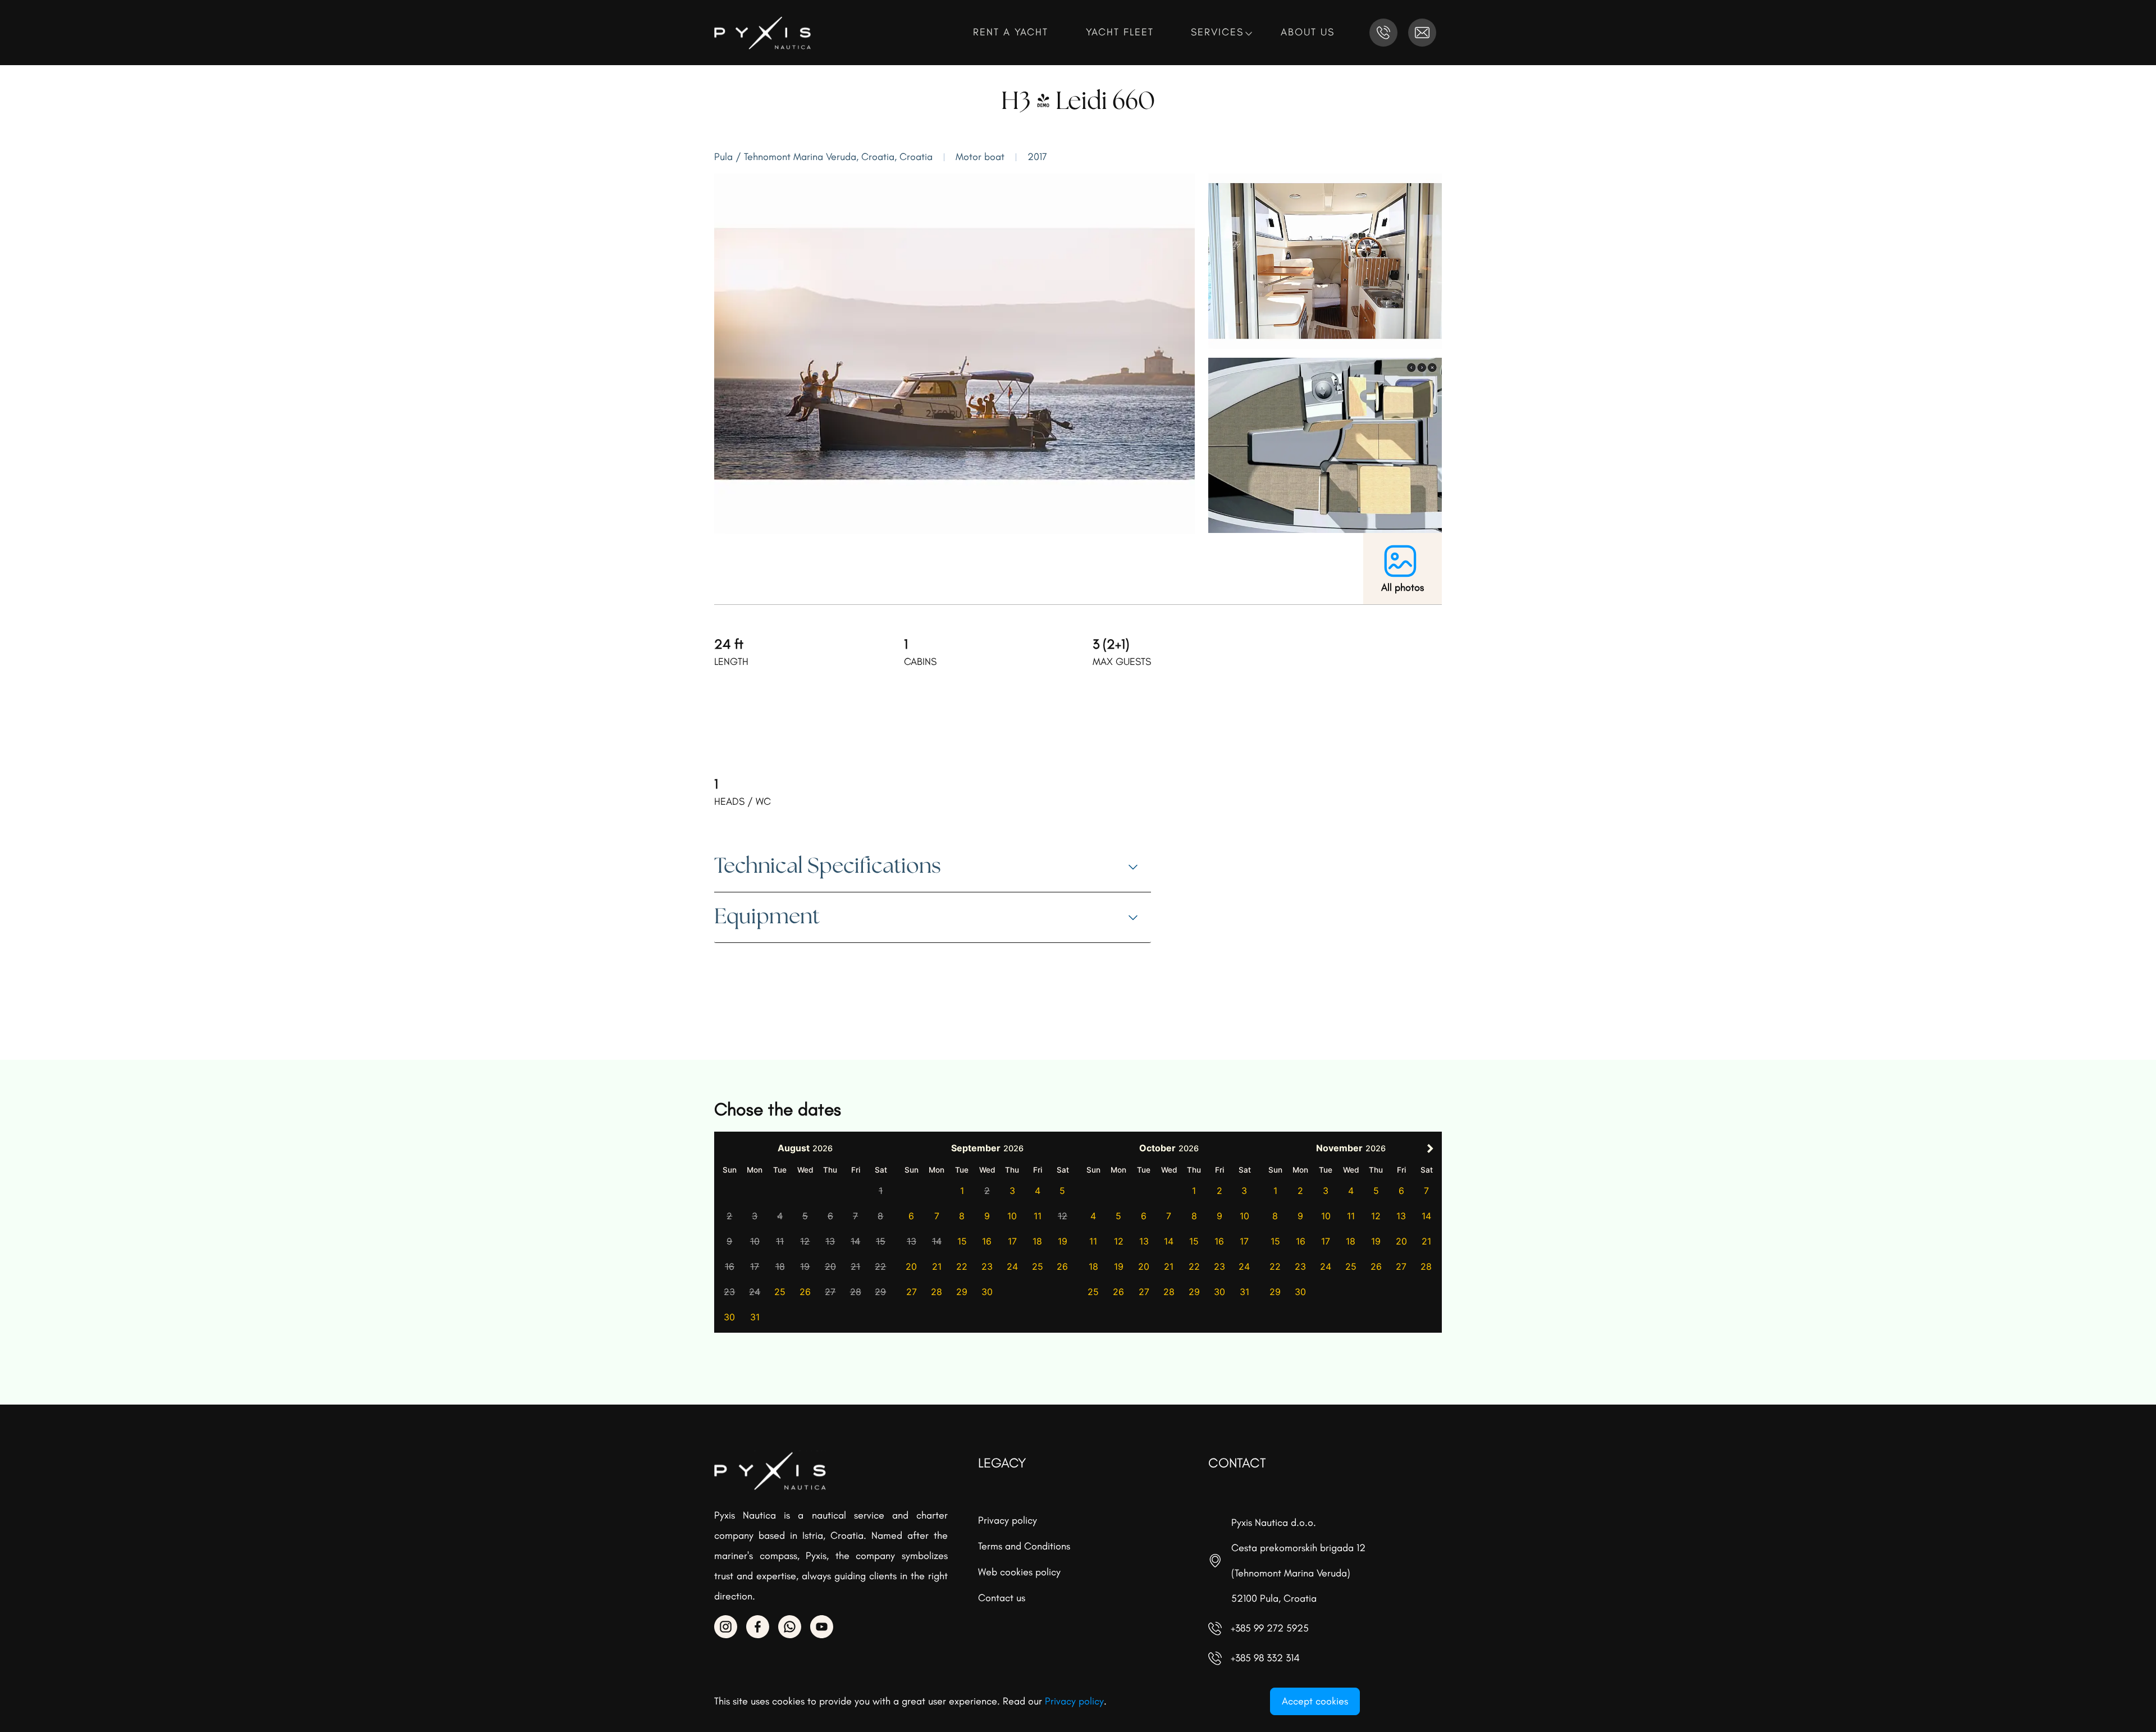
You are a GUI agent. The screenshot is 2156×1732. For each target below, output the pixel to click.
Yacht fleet (1122, 32)
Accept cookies (1315, 1701)
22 (962, 1266)
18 (1037, 1241)
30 (729, 1317)
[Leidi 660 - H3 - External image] (954, 353)
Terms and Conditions (1024, 1546)
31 (755, 1317)
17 (1012, 1241)
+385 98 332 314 (1265, 1658)
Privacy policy (1008, 1520)
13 (1144, 1241)
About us (1310, 32)
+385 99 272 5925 (1270, 1628)
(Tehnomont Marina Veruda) (1291, 1573)
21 (937, 1266)
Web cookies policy (1019, 1572)
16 (987, 1241)
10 (1012, 1216)
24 (1012, 1266)
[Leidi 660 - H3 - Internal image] (1325, 260)
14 (1169, 1241)
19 (1063, 1241)
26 (805, 1292)
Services (1219, 32)
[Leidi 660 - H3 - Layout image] (1325, 444)
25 (780, 1292)
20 (911, 1266)
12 (1119, 1241)
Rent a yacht (1013, 32)
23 (987, 1266)
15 (962, 1241)
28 (937, 1292)
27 (912, 1292)
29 (962, 1292)
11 (1038, 1216)
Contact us (1002, 1598)
